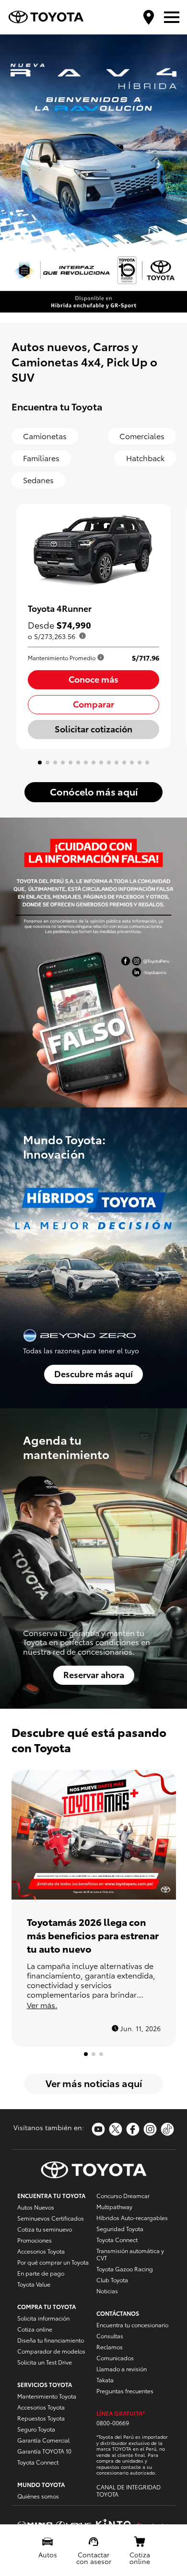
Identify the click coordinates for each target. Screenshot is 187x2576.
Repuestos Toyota (41, 2418)
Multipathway (114, 2206)
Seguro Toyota (36, 2429)
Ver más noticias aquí (94, 2083)
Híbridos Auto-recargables (132, 2217)
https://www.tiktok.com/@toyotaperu (167, 2129)
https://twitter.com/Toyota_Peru (116, 2129)
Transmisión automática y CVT (130, 2254)
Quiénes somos (38, 2496)
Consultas (110, 2336)
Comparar (93, 703)
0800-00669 (113, 2423)
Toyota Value (34, 2284)
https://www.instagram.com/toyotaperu (150, 2129)
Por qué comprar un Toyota (53, 2262)
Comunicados (115, 2358)
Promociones (35, 2240)
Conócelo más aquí (94, 791)
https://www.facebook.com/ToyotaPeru (133, 2129)
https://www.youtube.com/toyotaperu (98, 2129)
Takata (105, 2380)
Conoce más (93, 679)
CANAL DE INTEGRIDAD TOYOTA (129, 2490)
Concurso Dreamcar (123, 2195)
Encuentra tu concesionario (132, 2325)
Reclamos (110, 2347)
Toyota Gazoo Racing (125, 2269)
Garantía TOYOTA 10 (44, 2451)
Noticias (107, 2291)
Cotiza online (35, 2329)
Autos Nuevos (36, 2207)
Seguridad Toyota (120, 2228)
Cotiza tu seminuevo (45, 2229)
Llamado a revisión (122, 2369)
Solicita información (43, 2318)
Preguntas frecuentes (125, 2391)
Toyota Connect (38, 2462)
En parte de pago (41, 2273)
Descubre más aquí (93, 1373)
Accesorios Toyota (41, 2251)
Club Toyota (112, 2280)
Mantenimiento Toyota (47, 2396)
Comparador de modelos (51, 2351)
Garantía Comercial (43, 2440)
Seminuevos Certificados (51, 2218)
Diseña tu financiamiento (51, 2340)
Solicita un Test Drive (45, 2362)
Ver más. (42, 2005)
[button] (74, 315)
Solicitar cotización (93, 728)
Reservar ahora (94, 1674)
